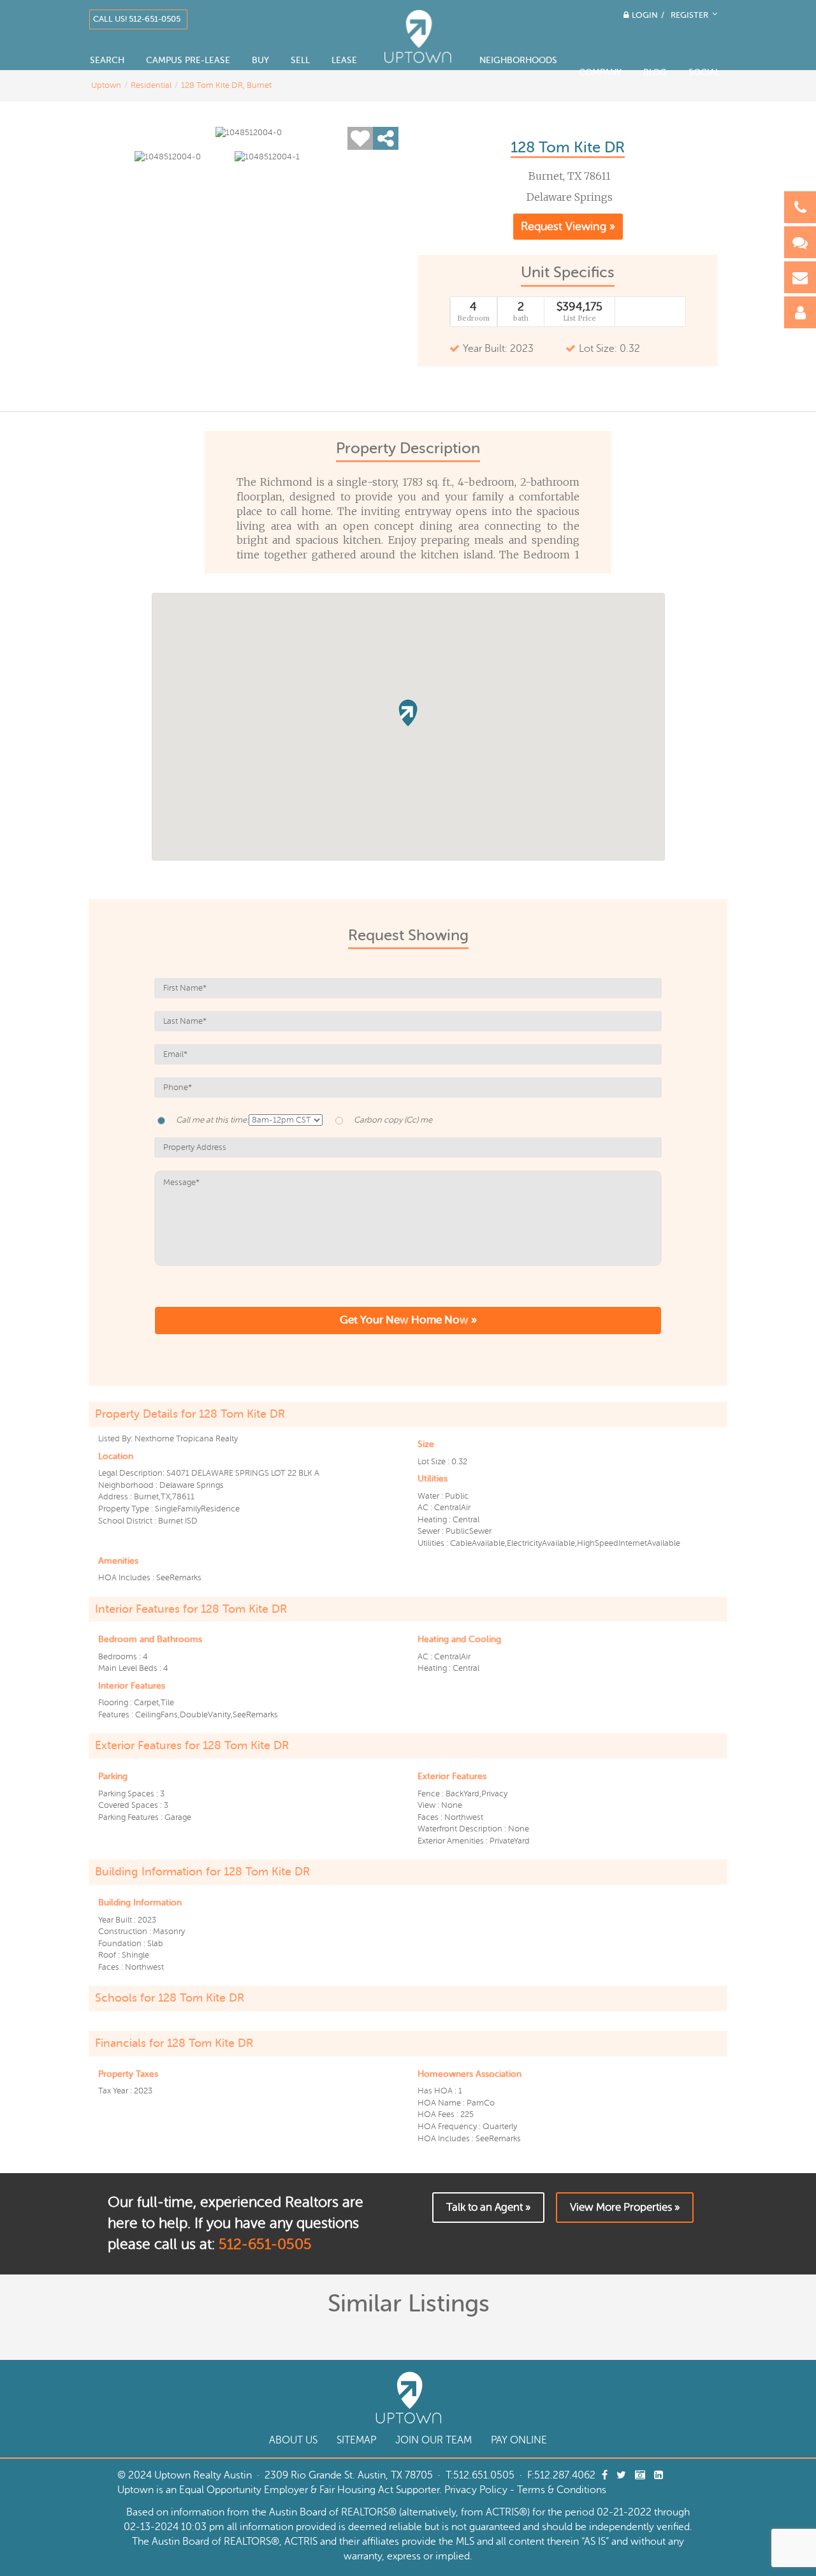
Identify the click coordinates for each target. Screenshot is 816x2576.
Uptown (106, 85)
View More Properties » (625, 2207)
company (600, 72)
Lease (344, 60)
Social (704, 72)
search (107, 60)
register (691, 15)
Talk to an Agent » (488, 2207)
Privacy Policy (476, 2490)
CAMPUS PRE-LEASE (188, 60)
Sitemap (356, 2440)
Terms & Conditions (562, 2490)
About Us (293, 2440)
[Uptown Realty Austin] (418, 38)
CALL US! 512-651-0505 (137, 19)
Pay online (519, 2440)
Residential (151, 85)
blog (655, 72)
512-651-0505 (265, 2244)
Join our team (433, 2440)
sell (300, 60)
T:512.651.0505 (480, 2475)
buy (260, 60)
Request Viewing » (568, 226)
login (645, 15)
